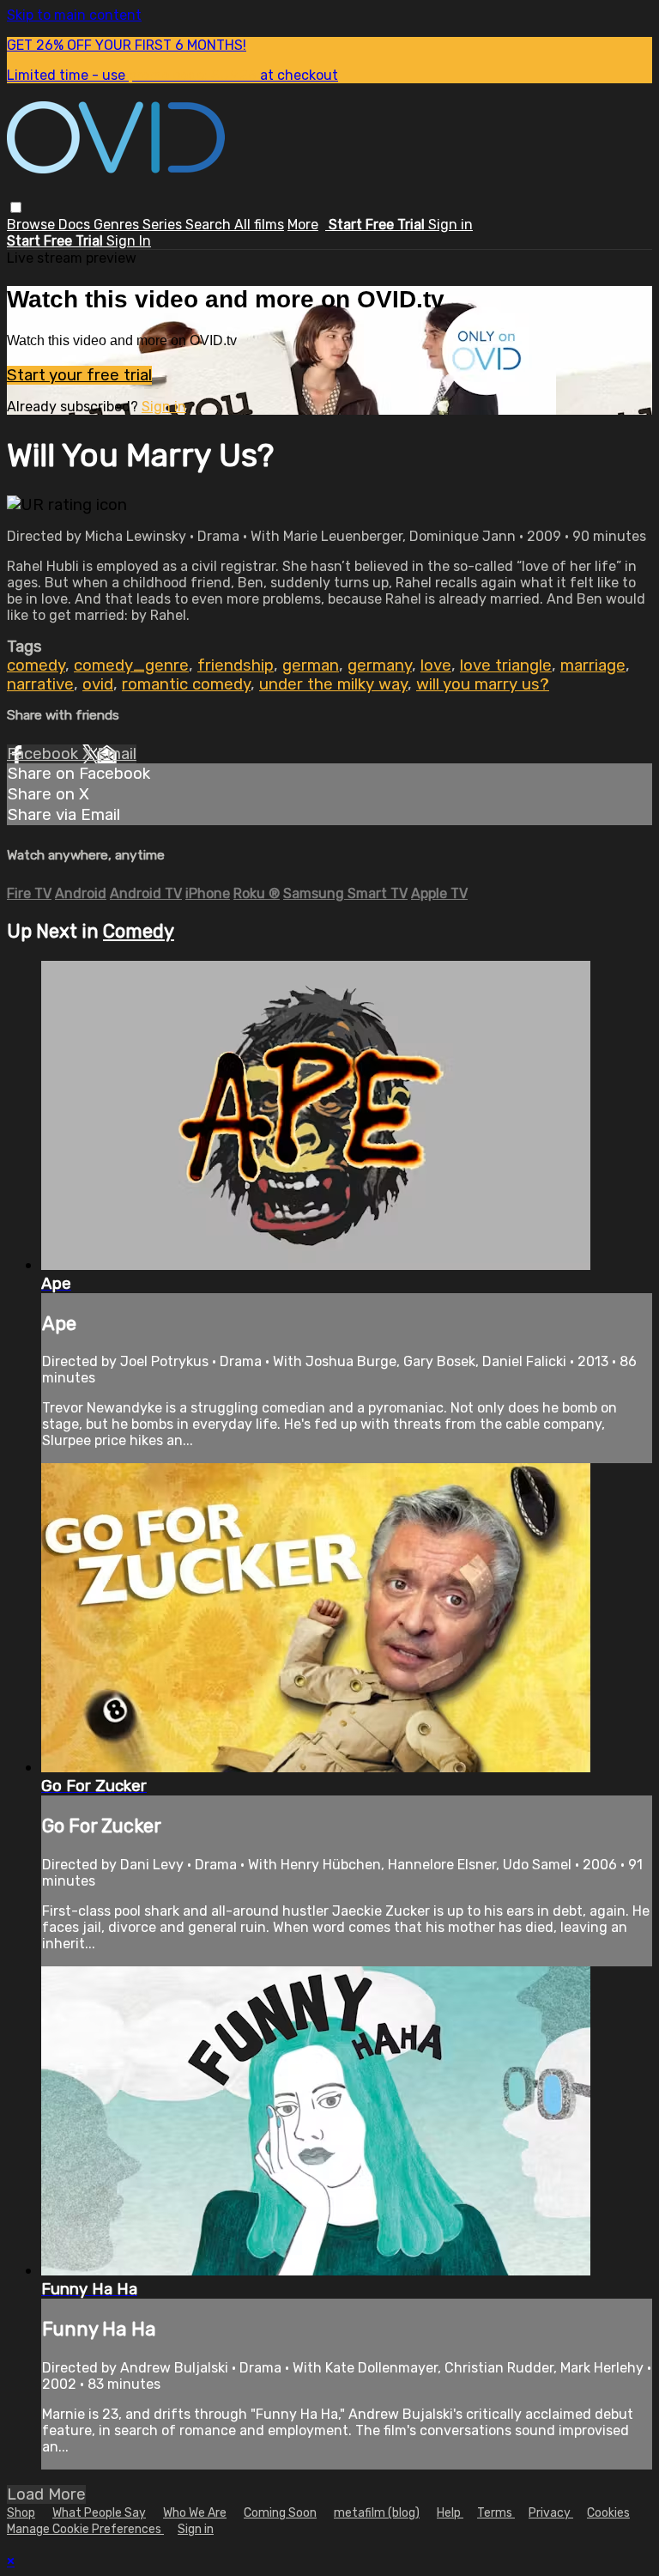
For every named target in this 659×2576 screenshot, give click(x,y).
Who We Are (195, 2513)
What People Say (99, 2513)
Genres (118, 225)
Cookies (608, 2513)
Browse (33, 225)
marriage (593, 665)
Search (210, 225)
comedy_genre (131, 665)
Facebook (45, 754)
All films (259, 225)
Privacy (551, 2513)
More (303, 225)
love (436, 665)
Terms (496, 2513)
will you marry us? (483, 684)
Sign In (129, 241)
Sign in (450, 225)
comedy (36, 665)
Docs (76, 225)
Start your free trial (79, 375)
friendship (236, 665)
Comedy (139, 931)
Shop (21, 2513)
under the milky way (333, 684)
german (311, 665)
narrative (40, 684)
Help (450, 2513)
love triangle (506, 665)
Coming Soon (280, 2513)
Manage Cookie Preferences (85, 2529)
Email (117, 754)
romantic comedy (186, 684)
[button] (16, 207)
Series (164, 225)
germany (380, 665)
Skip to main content (74, 15)
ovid (98, 684)
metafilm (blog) (377, 2513)
